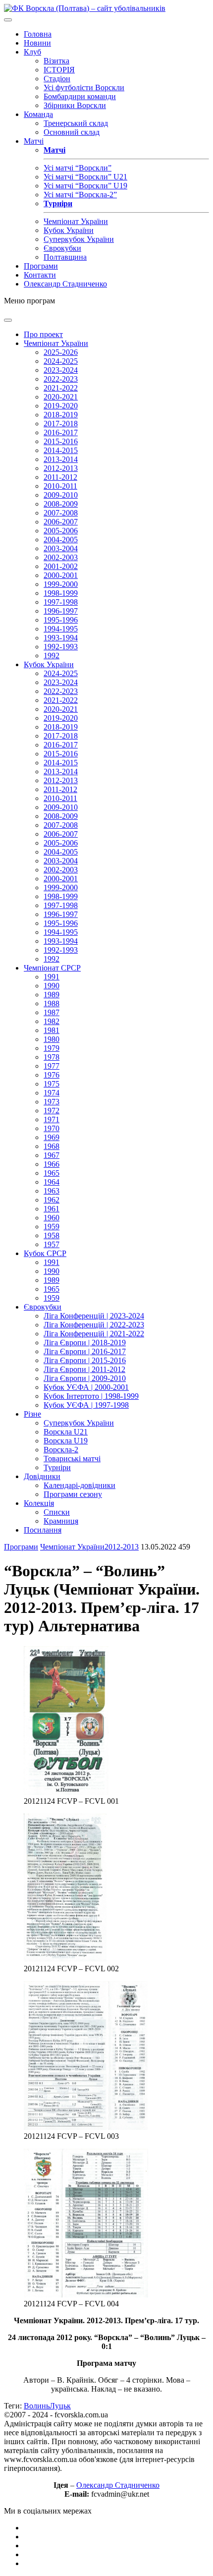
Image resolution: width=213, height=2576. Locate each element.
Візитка (56, 61)
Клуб (32, 52)
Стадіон (57, 79)
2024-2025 (61, 361)
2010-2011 (60, 486)
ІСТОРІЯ (59, 70)
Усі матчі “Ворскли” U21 (85, 177)
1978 (52, 1057)
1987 (52, 1012)
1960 (52, 1218)
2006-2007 (61, 522)
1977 (52, 1066)
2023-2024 (61, 370)
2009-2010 (61, 495)
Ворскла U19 (66, 1441)
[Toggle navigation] (8, 20)
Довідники (42, 1476)
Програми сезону (73, 1494)
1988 (52, 1003)
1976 (52, 1075)
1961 (52, 1209)
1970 (52, 1128)
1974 (52, 1093)
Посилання (43, 1530)
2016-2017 (61, 432)
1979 (52, 1048)
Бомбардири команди (80, 96)
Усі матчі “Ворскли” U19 (85, 186)
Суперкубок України (79, 239)
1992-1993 (61, 647)
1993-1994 (61, 638)
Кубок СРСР (45, 1253)
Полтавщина (65, 257)
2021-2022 (61, 388)
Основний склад (72, 132)
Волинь (37, 2406)
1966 (52, 1164)
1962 (52, 1200)
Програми (41, 266)
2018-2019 (61, 415)
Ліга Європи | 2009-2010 (85, 1378)
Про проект (43, 334)
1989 (52, 995)
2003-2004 (61, 548)
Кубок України (69, 230)
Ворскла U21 (66, 1432)
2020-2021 (61, 397)
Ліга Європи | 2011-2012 (84, 1369)
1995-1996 (61, 620)
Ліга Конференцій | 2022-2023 (94, 1325)
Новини (37, 43)
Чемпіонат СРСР (52, 968)
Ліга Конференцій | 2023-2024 (94, 1316)
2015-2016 (61, 441)
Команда (38, 114)
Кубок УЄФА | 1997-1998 (86, 1405)
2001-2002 (61, 566)
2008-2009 (61, 504)
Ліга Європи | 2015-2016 (85, 1360)
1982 (52, 1021)
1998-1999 (61, 593)
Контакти (40, 275)
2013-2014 (61, 459)
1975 (52, 1084)
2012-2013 (61, 468)
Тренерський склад (76, 123)
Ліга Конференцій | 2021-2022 (94, 1334)
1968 (52, 1146)
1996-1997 (61, 611)
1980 (52, 1039)
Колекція (39, 1503)
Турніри (57, 1467)
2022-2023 (61, 379)
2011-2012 (60, 477)
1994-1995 (61, 629)
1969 (52, 1137)
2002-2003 (61, 557)
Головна (38, 34)
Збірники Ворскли (75, 105)
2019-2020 (61, 406)
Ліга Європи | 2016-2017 (85, 1351)
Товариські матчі (72, 1459)
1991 (52, 977)
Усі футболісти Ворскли (84, 87)
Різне (32, 1414)
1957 (52, 1244)
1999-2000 (61, 584)
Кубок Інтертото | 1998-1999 (91, 1396)
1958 (52, 1235)
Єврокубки (62, 248)
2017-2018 (61, 424)
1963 (52, 1191)
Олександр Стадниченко (65, 284)
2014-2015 (61, 450)
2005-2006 (61, 531)
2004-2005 (61, 540)
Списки (57, 1512)
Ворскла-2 (61, 1450)
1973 (52, 1102)
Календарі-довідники (80, 1485)
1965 (52, 1173)
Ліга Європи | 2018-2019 (85, 1343)
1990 (52, 986)
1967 (52, 1155)
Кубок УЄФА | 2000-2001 (86, 1387)
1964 (52, 1182)
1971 (52, 1119)
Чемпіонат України (76, 221)
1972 (52, 1111)
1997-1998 (61, 602)
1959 (52, 1227)
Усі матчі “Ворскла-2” (80, 195)
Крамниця (61, 1521)
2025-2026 (61, 352)
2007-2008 (61, 513)
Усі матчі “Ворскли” (78, 168)
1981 (52, 1030)
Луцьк (60, 2406)
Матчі (34, 141)
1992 (52, 656)
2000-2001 (61, 575)
